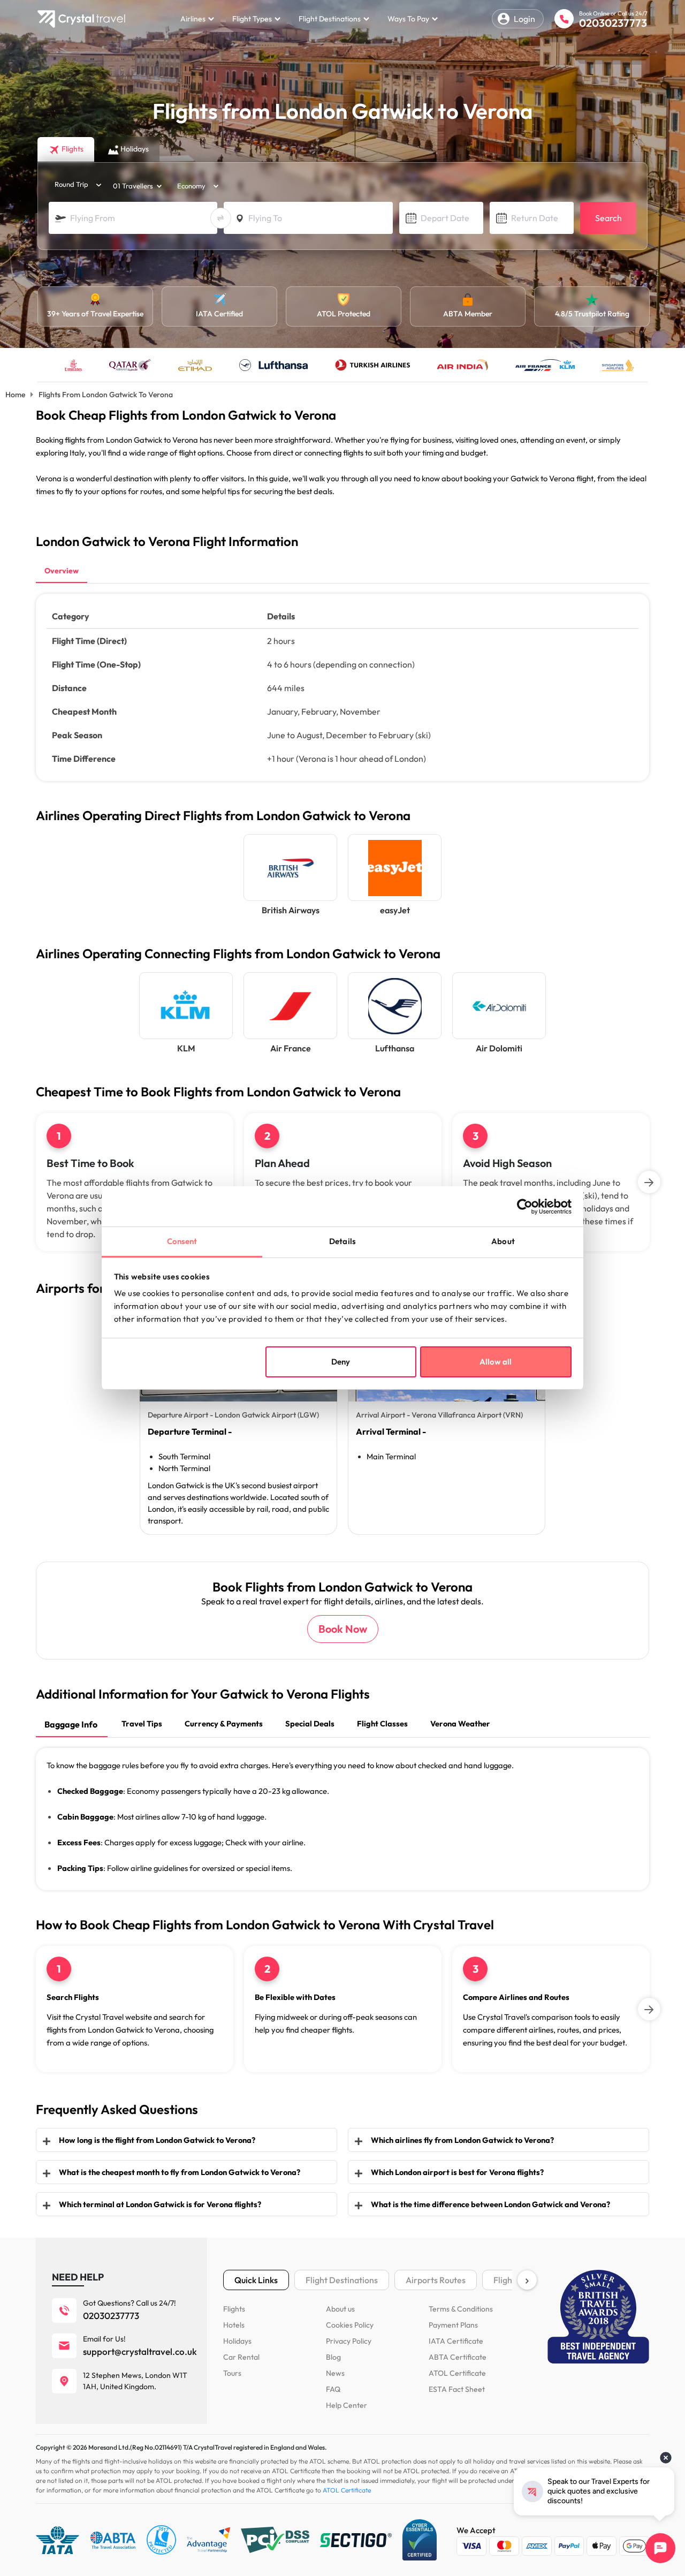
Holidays (237, 2341)
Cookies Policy (350, 2325)
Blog (333, 2357)
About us (340, 2309)
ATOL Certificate (457, 2373)
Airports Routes (436, 2280)
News (335, 2373)
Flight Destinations (330, 19)
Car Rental (241, 2357)
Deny (341, 1362)
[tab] (62, 572)
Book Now (343, 1629)
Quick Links (256, 2280)
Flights (234, 2309)
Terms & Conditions (461, 2309)
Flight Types (252, 19)
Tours (232, 2373)
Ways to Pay (408, 19)
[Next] (649, 1182)
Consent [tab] (182, 1241)
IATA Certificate (456, 2341)
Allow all (496, 1362)
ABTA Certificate (458, 2357)
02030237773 (613, 23)
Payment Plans (453, 2325)
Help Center (347, 2405)
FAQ (333, 2389)
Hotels (234, 2325)
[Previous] (36, 1182)
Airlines (193, 19)
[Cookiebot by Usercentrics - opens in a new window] (525, 1207)
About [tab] (503, 1241)
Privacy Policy (349, 2341)
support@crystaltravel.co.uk (140, 2351)
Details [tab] (342, 1241)
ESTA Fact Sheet (457, 2389)
